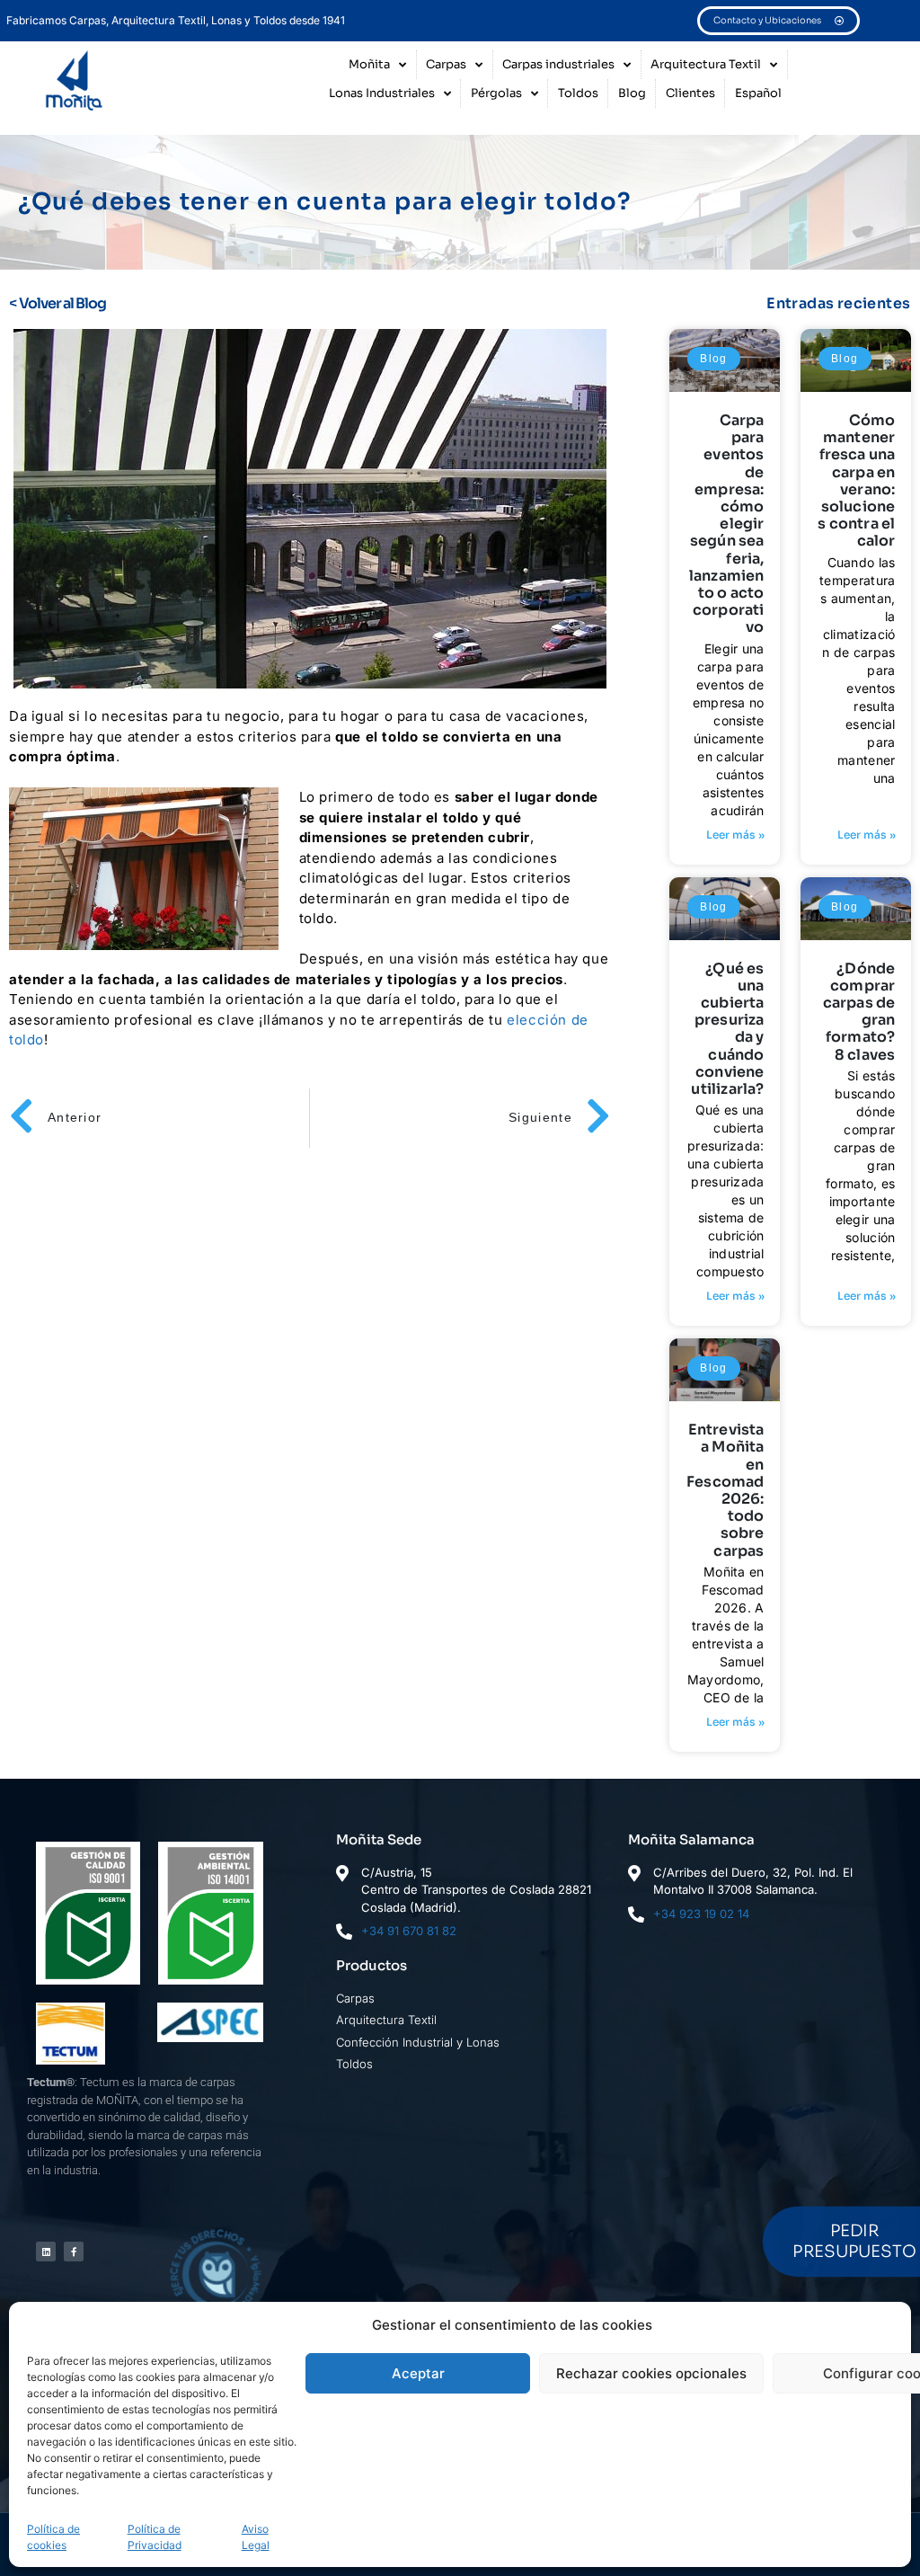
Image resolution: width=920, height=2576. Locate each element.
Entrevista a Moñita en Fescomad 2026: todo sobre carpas (725, 1490)
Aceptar (418, 2373)
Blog (632, 93)
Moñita (369, 64)
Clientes (690, 93)
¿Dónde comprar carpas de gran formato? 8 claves (859, 1012)
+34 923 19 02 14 (701, 1914)
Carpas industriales (558, 64)
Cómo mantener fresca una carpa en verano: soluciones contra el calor (856, 480)
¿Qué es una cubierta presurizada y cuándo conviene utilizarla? (727, 1029)
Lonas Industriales (382, 93)
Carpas (446, 64)
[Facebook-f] (74, 2252)
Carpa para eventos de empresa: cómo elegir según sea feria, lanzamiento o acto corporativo (727, 524)
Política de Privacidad (155, 2537)
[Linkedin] (46, 2252)
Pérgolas (496, 93)
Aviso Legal (256, 2537)
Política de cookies (53, 2537)
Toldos (578, 93)
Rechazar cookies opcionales (651, 2373)
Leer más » (735, 835)
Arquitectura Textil (706, 64)
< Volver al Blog (57, 303)
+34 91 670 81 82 (409, 1931)
